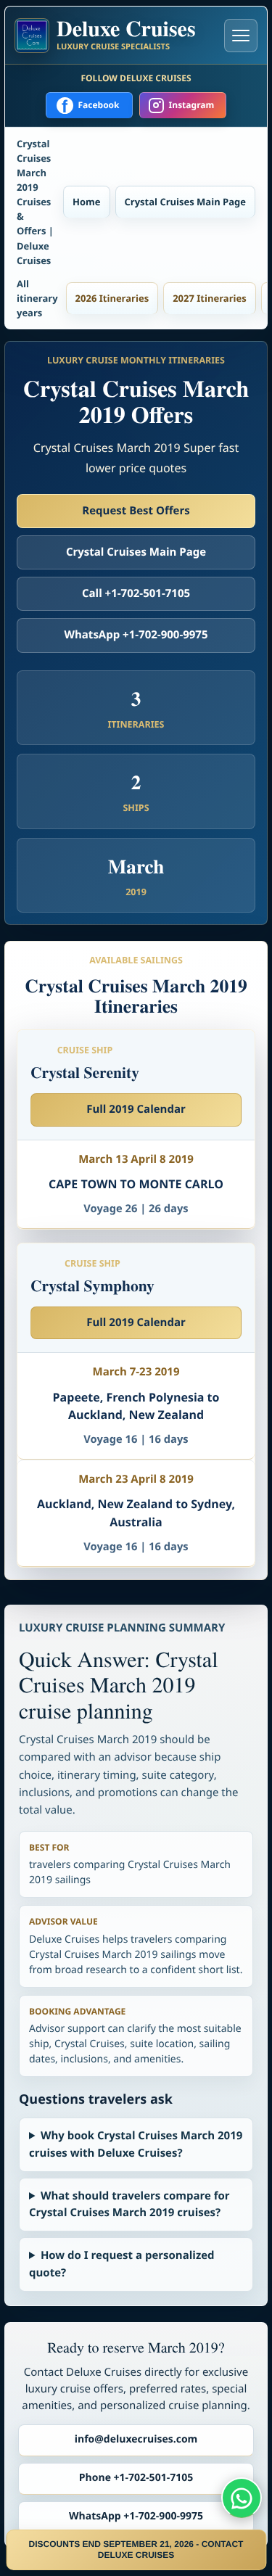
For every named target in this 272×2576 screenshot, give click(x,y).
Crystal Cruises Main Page (185, 202)
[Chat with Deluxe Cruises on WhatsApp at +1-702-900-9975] (242, 2498)
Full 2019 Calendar (136, 1109)
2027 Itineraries (210, 298)
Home (86, 202)
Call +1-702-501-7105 (136, 593)
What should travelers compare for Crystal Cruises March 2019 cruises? (129, 2204)
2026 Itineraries (112, 298)
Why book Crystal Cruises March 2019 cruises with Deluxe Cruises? (136, 2144)
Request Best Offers (136, 511)
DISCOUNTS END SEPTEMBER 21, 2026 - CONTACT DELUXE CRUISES (136, 2550)
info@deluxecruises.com (136, 2439)
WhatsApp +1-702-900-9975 (136, 635)
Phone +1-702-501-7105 (136, 2478)
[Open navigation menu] (241, 36)
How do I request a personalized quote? (122, 2264)
